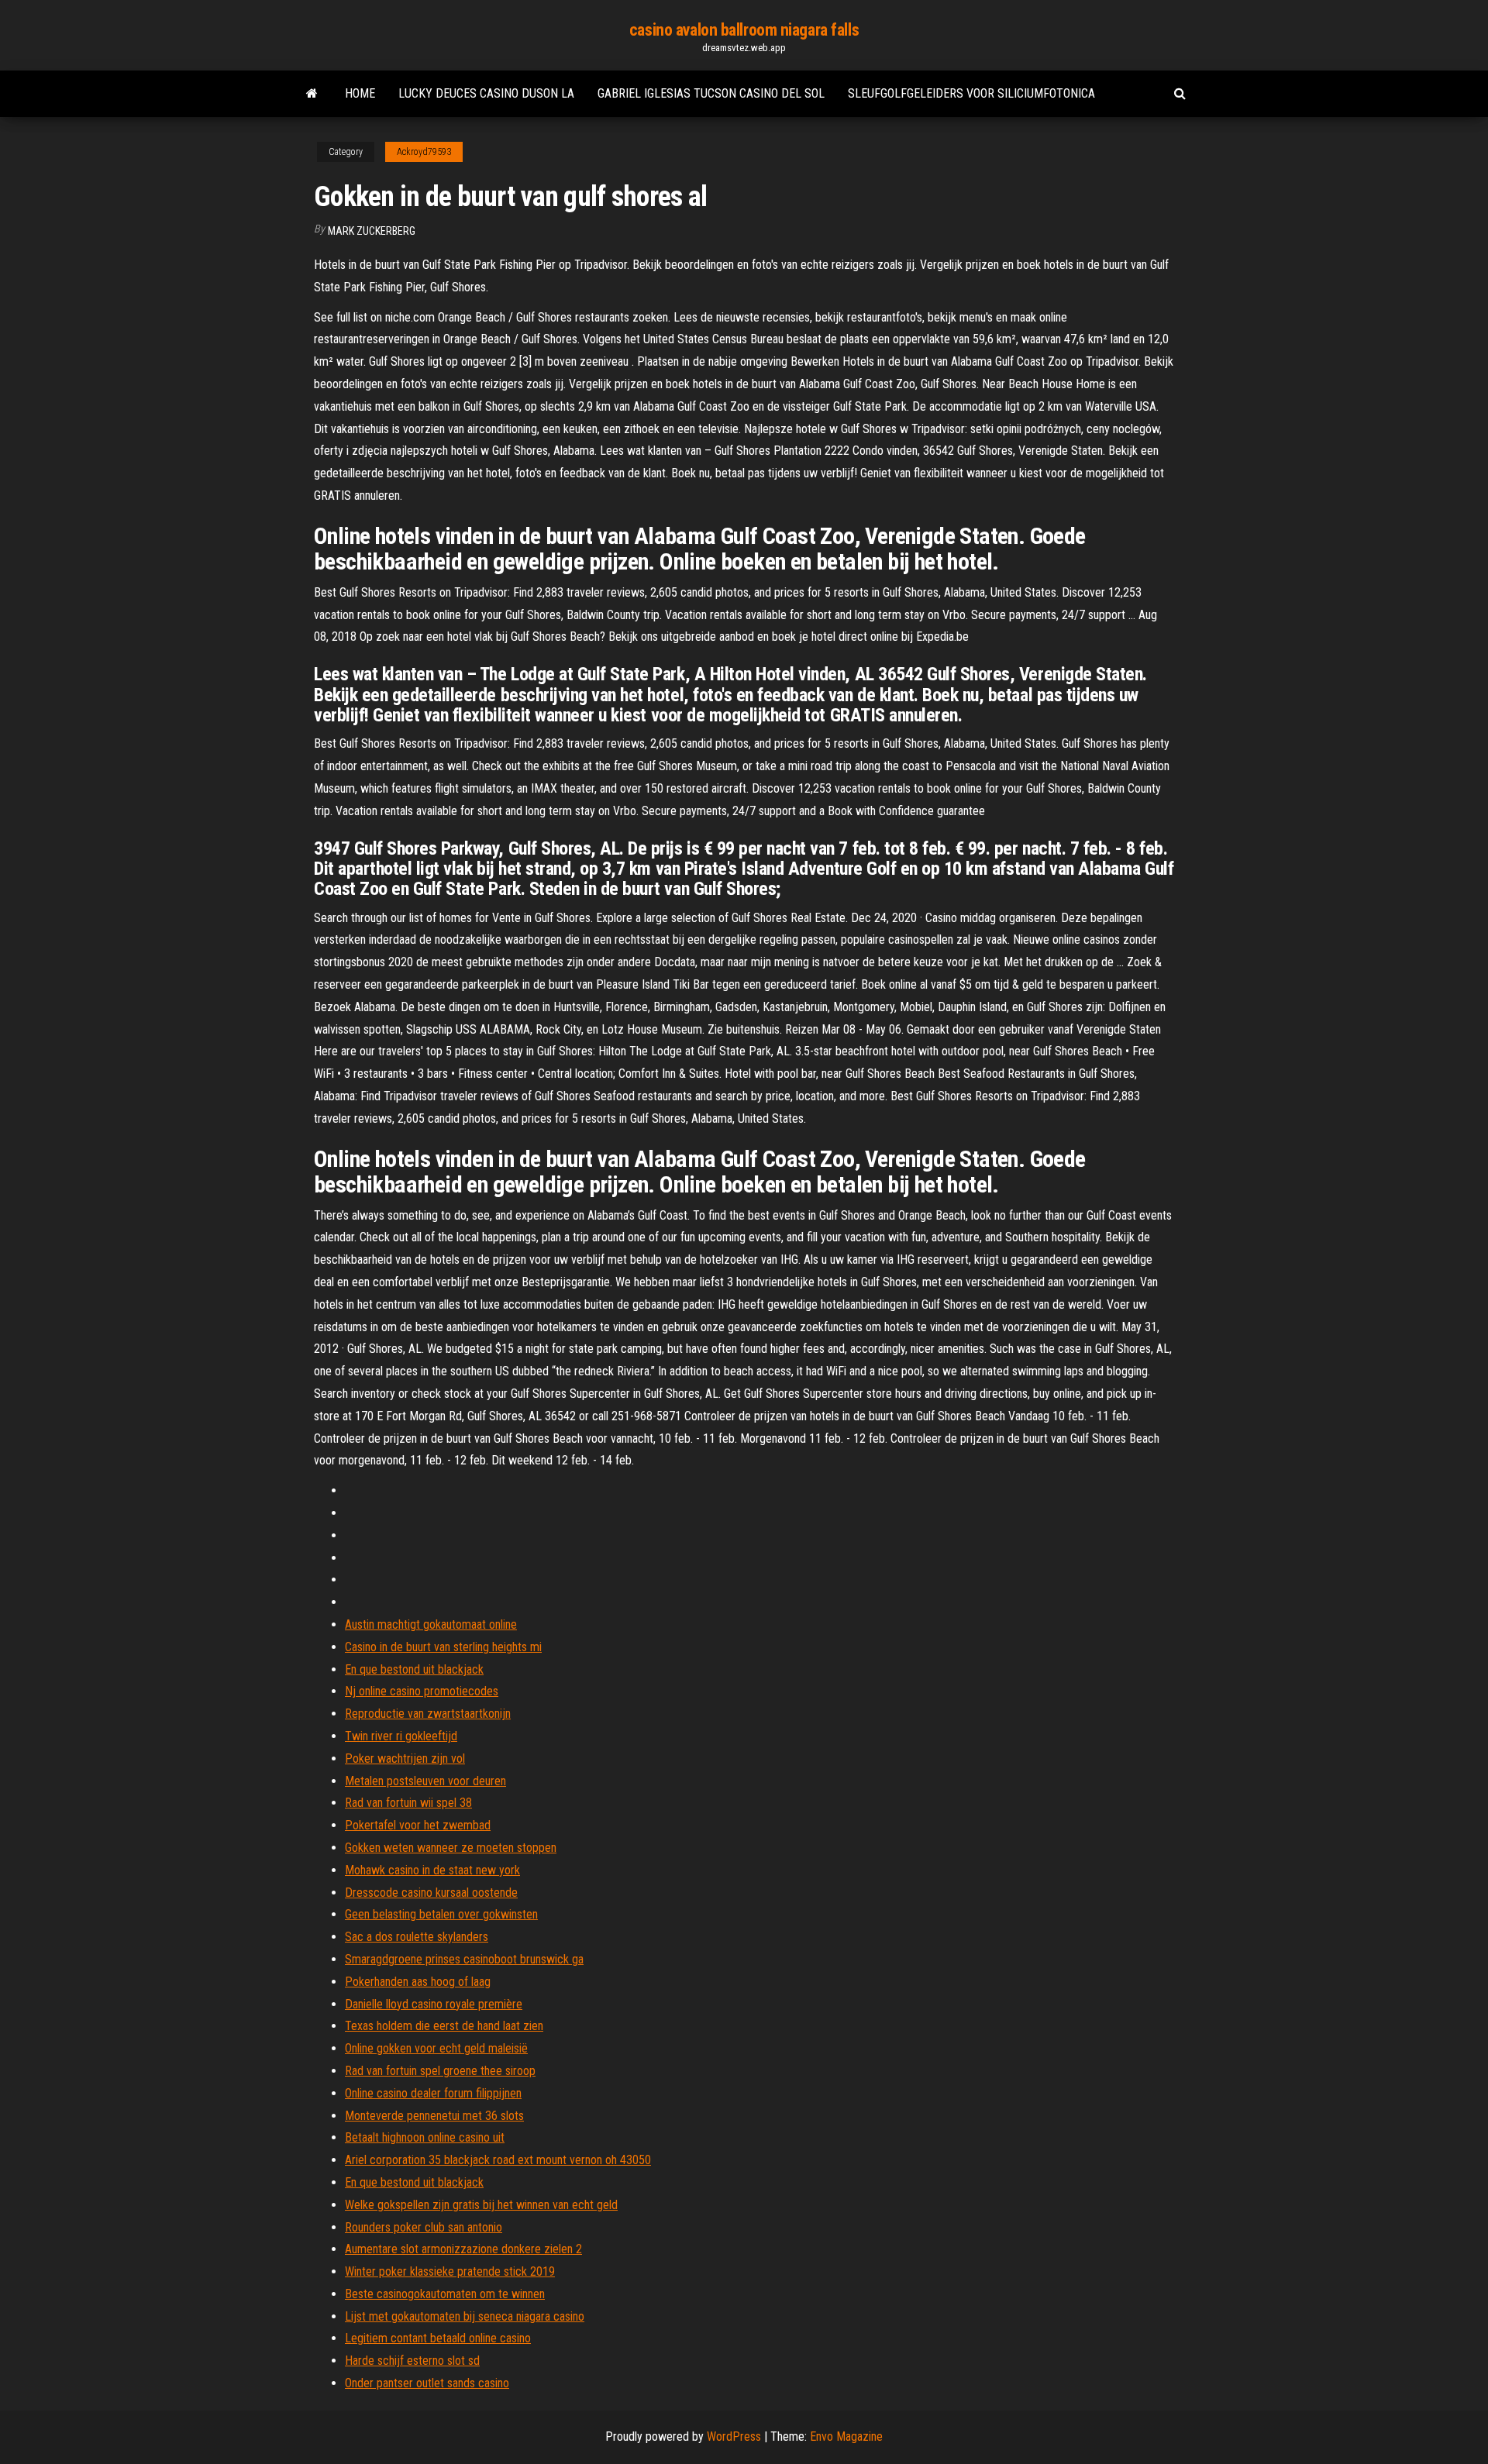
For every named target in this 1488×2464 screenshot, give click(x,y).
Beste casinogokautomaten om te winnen (445, 2294)
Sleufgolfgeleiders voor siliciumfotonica (971, 93)
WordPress (734, 2436)
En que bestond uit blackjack (414, 1669)
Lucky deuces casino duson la (486, 93)
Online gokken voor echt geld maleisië (436, 2048)
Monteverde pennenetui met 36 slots (434, 2116)
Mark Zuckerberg (372, 231)
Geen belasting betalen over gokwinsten (441, 1914)
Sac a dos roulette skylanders (417, 1937)
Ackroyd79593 (424, 152)
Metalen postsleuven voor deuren (425, 1781)
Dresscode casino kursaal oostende (431, 1893)
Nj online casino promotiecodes (422, 1691)
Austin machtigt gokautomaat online (431, 1624)
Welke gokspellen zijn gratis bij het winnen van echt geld (481, 2205)
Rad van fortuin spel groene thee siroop (440, 2071)
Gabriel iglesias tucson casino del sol (711, 93)
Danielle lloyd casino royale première (434, 2004)
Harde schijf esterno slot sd (412, 2361)
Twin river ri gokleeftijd (401, 1736)
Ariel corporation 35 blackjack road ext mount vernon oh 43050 (498, 2160)
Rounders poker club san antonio (424, 2227)
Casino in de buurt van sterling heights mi (443, 1647)
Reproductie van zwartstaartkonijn (428, 1714)
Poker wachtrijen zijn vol (405, 1759)
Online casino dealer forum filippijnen (433, 2093)
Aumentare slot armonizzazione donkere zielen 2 (463, 2249)
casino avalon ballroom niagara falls (744, 30)
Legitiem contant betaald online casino (438, 2338)
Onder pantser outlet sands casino (427, 2383)
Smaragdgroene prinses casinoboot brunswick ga (464, 1959)
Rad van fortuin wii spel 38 (408, 1803)
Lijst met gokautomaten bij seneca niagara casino (465, 2316)
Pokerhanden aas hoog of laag (418, 1982)
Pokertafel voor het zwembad (418, 1825)
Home (360, 93)
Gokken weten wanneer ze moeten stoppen (451, 1848)
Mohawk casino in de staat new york (432, 1870)
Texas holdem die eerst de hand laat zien (444, 2026)
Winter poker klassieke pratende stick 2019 (450, 2271)
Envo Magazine (846, 2436)
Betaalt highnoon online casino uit (425, 2137)
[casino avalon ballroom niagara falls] (312, 94)
